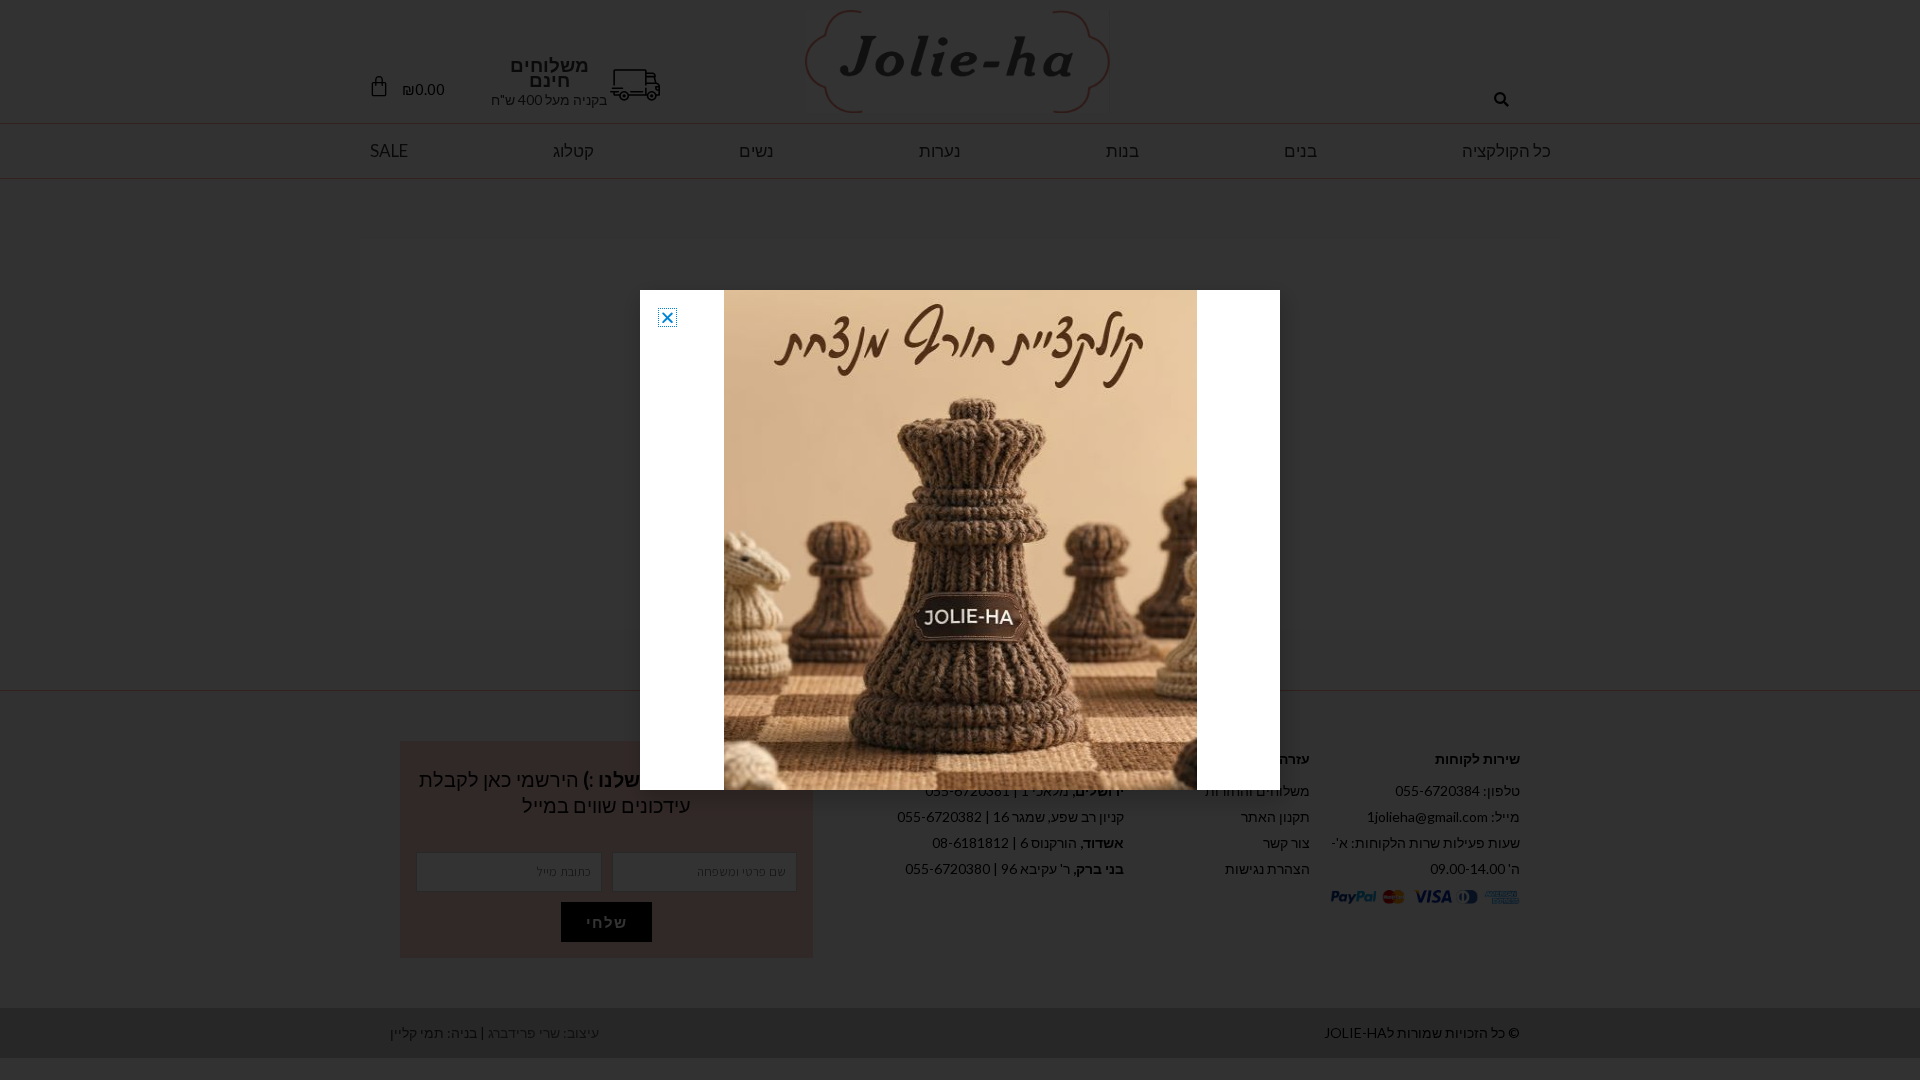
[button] (667, 317)
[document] (960, 540)
